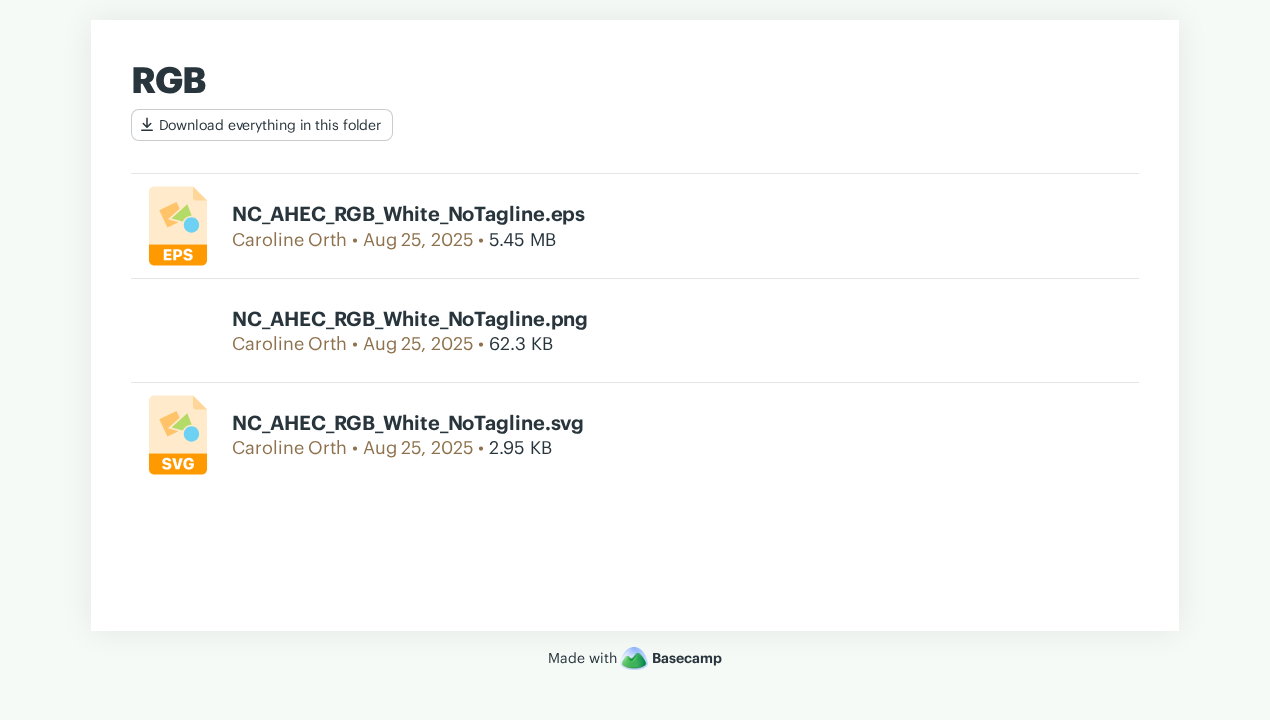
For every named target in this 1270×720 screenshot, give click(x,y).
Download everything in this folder (270, 125)
